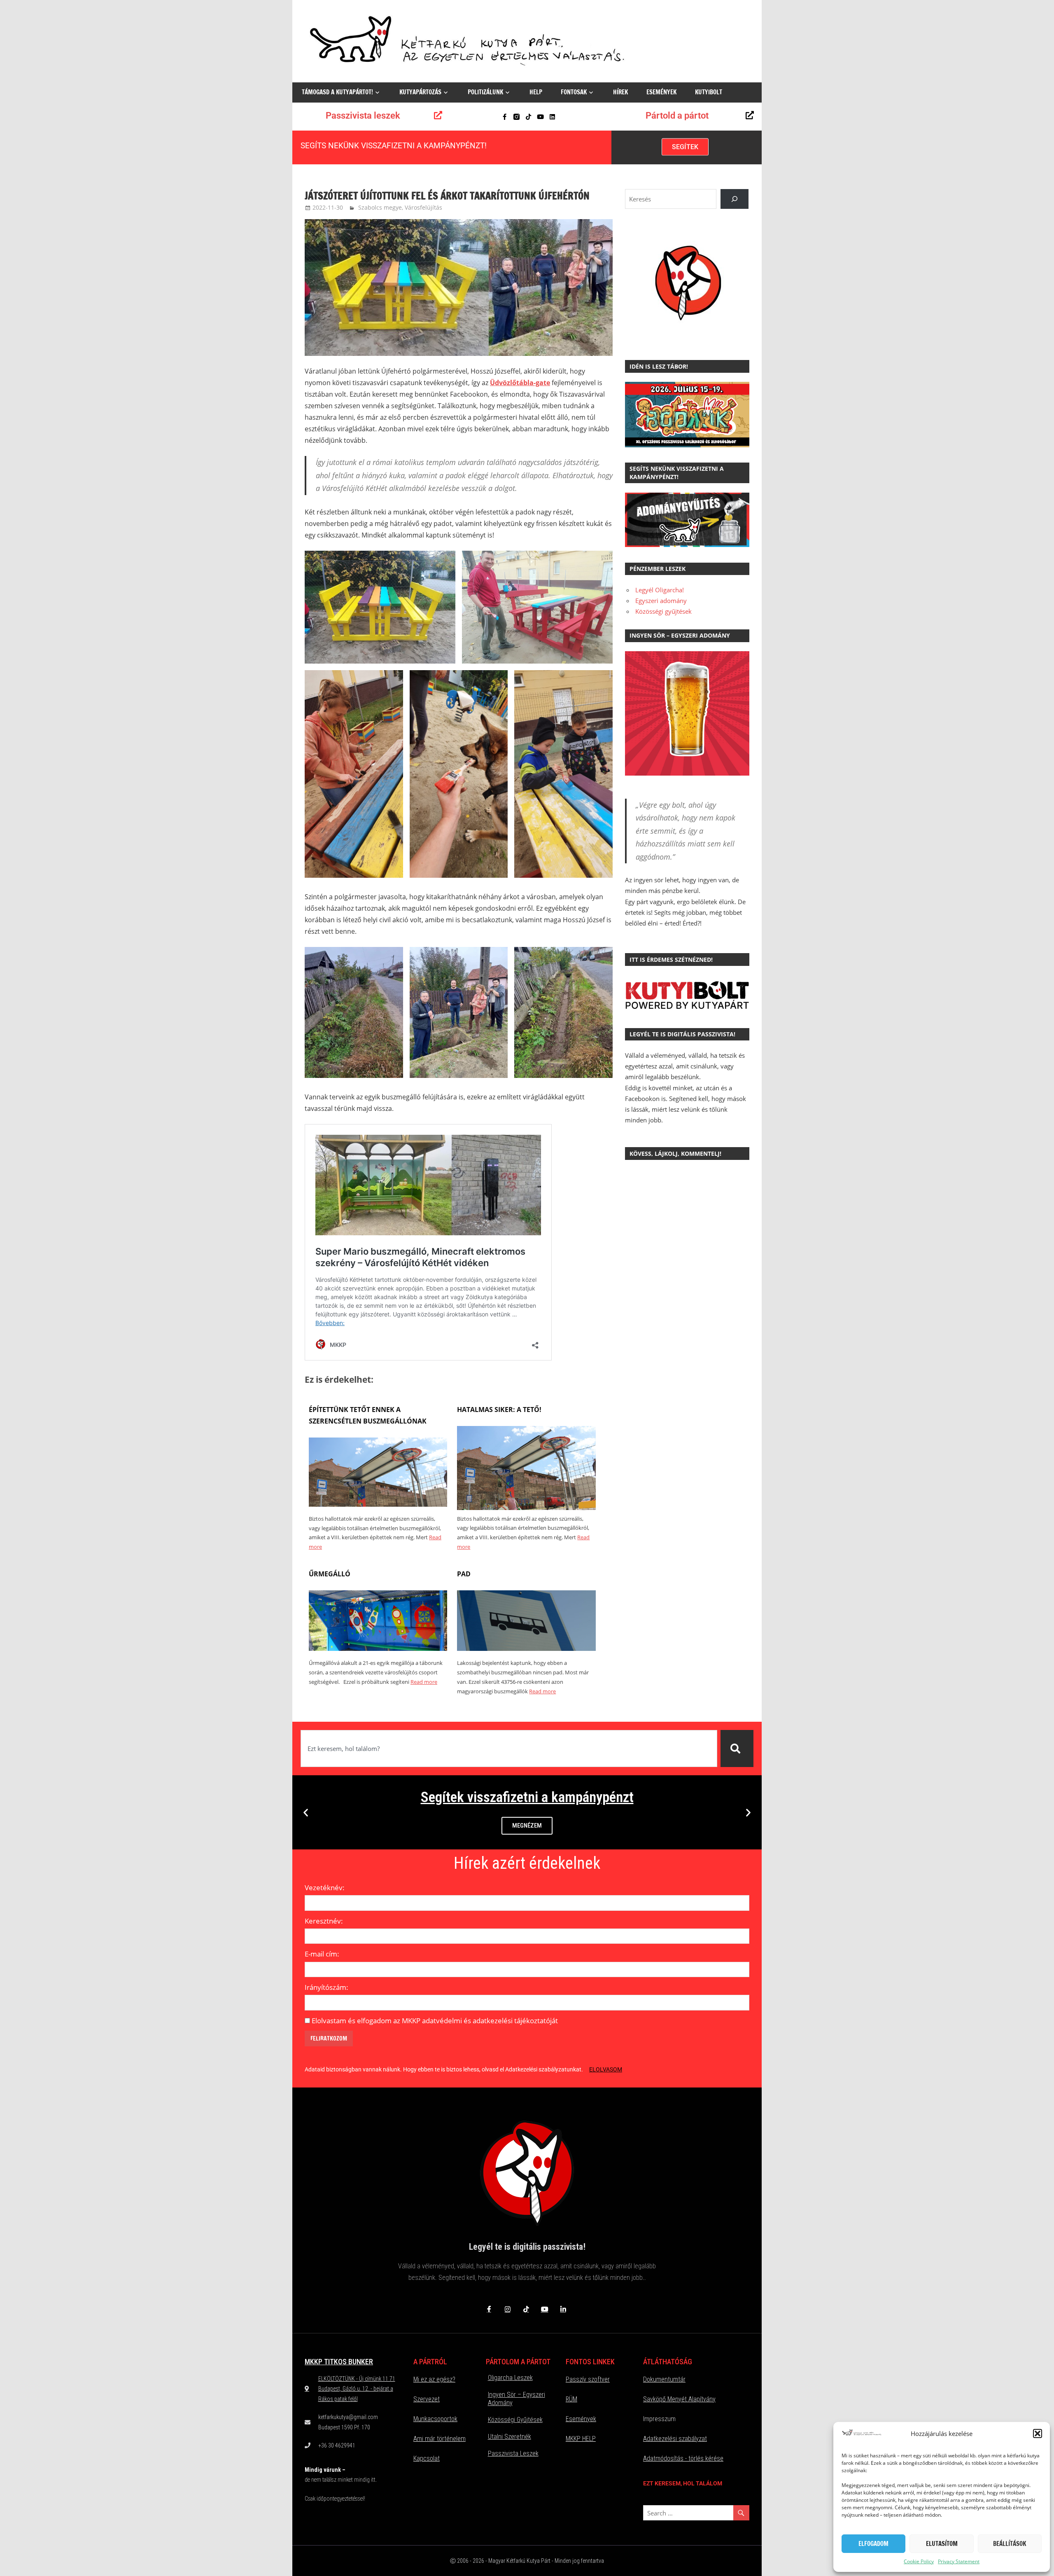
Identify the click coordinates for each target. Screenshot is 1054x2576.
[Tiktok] (528, 117)
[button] (1038, 2433)
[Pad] (526, 1648)
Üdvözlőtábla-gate (520, 383)
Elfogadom (873, 2544)
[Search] (735, 199)
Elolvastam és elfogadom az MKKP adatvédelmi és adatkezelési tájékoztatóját (435, 2021)
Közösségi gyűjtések (663, 611)
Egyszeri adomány (661, 601)
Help (536, 92)
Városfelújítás (423, 207)
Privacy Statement (959, 2561)
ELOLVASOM (606, 2069)
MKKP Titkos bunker (339, 2362)
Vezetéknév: (325, 1888)
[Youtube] (540, 117)
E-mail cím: (322, 1954)
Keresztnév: (324, 1921)
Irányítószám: (326, 1987)
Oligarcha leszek (510, 2378)
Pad (464, 1574)
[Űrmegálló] (378, 1648)
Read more (424, 1682)
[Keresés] (737, 1749)
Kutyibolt (709, 92)
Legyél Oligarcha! (660, 590)
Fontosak (574, 92)
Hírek (620, 92)
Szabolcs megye (380, 207)
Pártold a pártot (677, 116)
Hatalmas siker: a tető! (499, 1410)
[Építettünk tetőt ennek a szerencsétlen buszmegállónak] (378, 1504)
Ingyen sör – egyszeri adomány (517, 2399)
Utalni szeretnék (510, 2437)
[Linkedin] (552, 117)
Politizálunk (485, 92)
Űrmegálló (330, 1574)
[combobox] (509, 1749)
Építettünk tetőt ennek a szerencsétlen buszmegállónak (368, 1415)
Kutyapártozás (420, 92)
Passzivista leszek (363, 116)
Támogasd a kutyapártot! (337, 92)
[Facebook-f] (505, 117)
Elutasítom (942, 2544)
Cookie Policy (919, 2561)
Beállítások (1010, 2544)
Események (661, 92)
